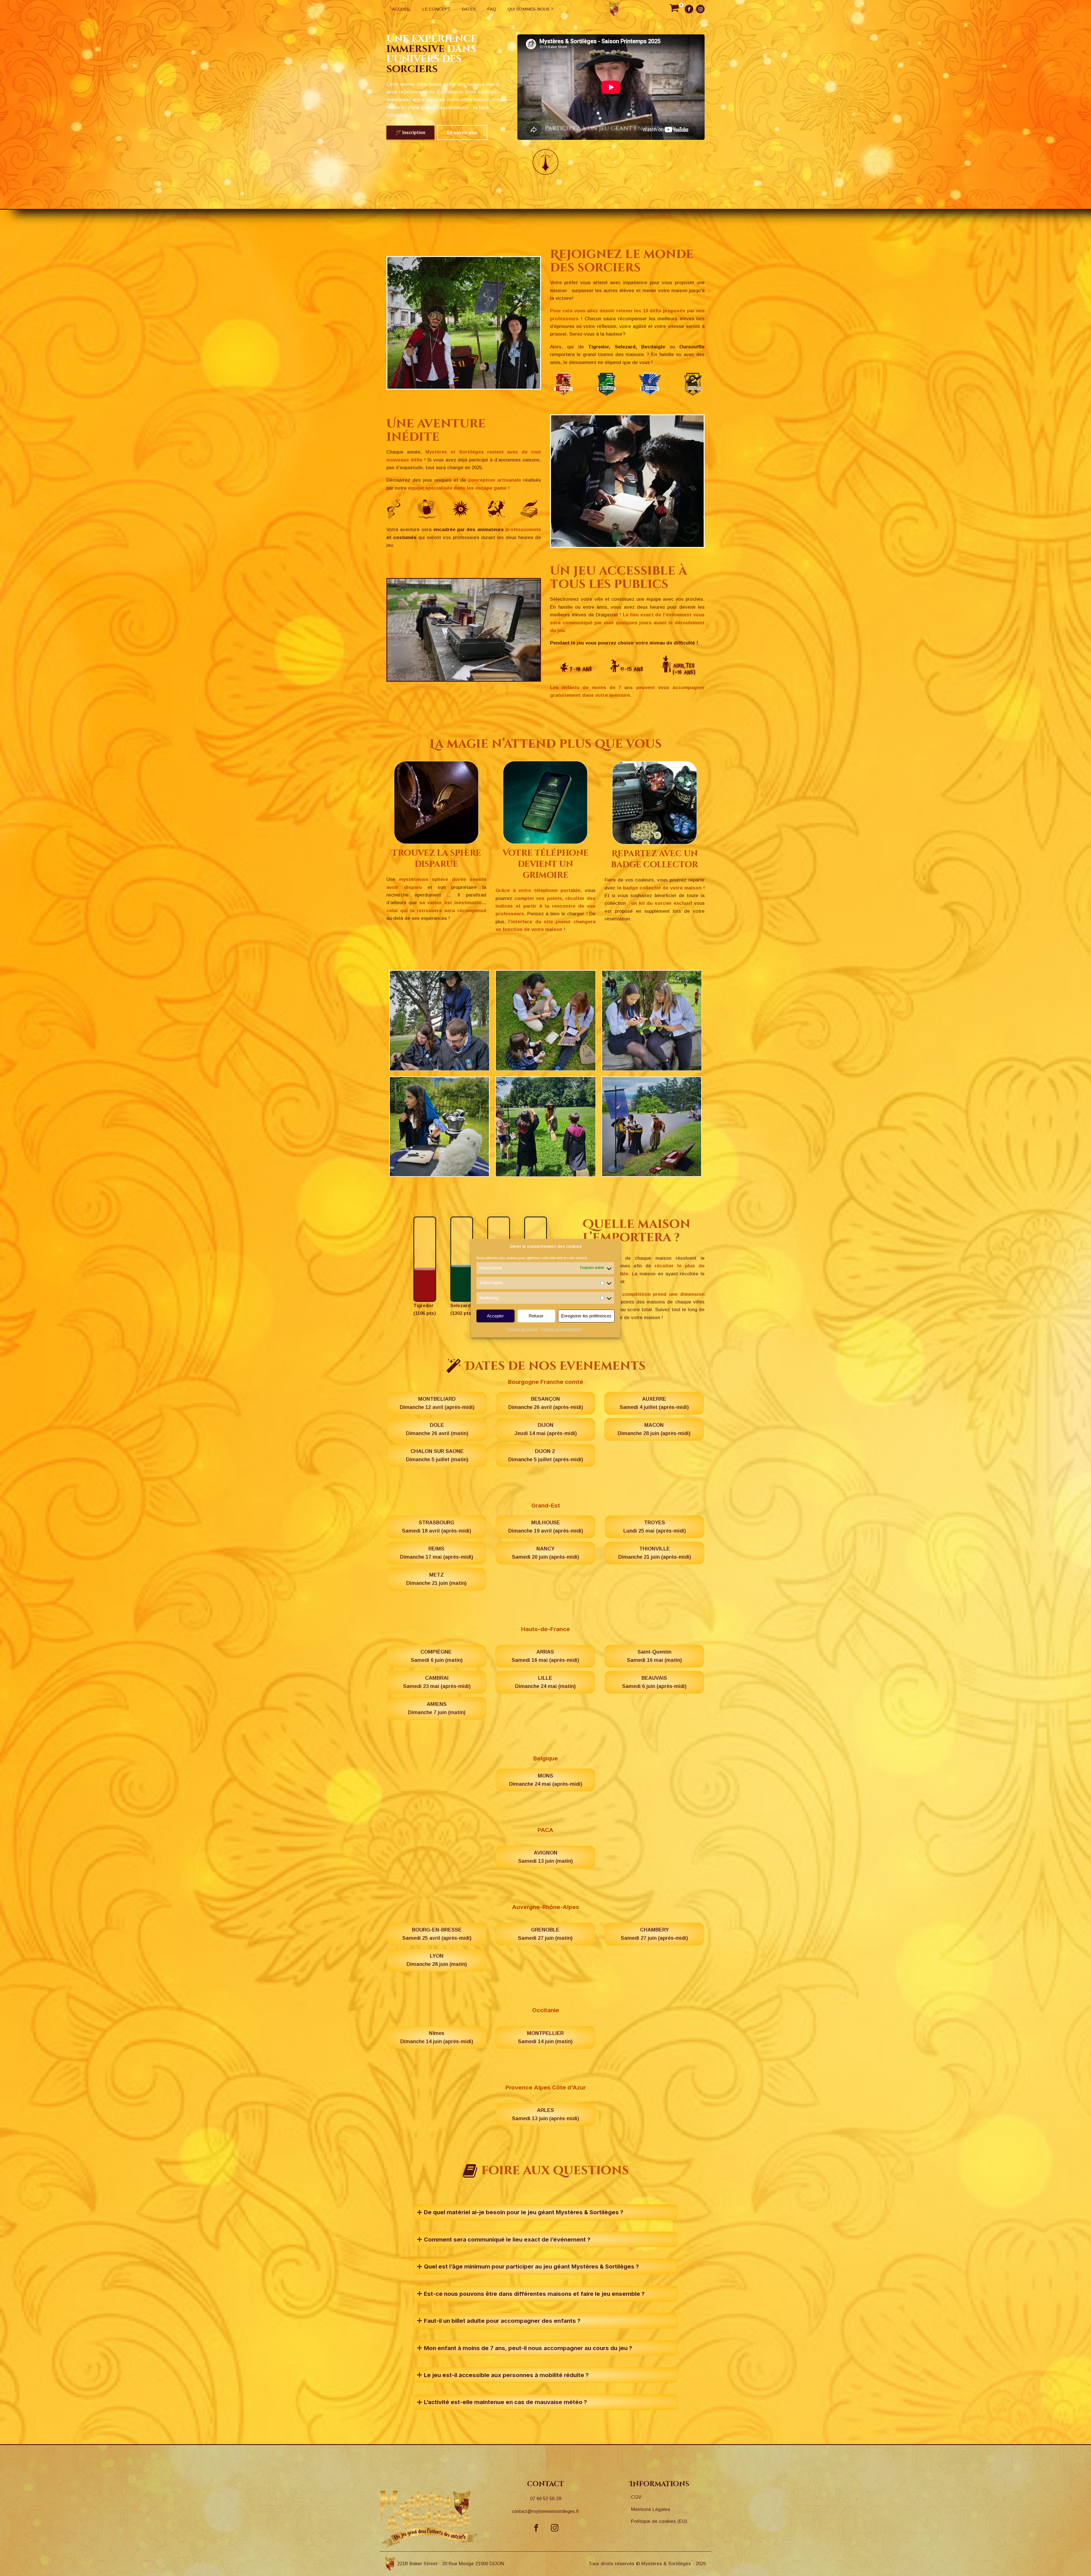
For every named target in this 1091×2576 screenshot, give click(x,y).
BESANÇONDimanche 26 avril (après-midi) (546, 1403)
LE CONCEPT (436, 9)
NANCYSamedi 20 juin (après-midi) (545, 1553)
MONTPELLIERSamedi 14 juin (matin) (545, 2037)
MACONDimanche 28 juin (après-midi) (654, 1429)
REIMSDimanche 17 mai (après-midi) (437, 1553)
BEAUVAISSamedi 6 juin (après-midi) (654, 1682)
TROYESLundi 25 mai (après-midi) (655, 1527)
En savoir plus (462, 133)
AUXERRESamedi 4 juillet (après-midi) (654, 1403)
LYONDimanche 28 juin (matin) (437, 1960)
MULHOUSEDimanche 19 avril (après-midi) (546, 1527)
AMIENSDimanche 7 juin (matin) (437, 1708)
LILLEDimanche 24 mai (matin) (545, 1682)
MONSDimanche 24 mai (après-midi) (546, 1780)
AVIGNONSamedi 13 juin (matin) (545, 1857)
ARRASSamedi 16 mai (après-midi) (545, 1656)
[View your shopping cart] (674, 9)
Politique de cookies (522, 1330)
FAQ (492, 9)
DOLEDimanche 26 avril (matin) (437, 1429)
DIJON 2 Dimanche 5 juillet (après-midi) (546, 1455)
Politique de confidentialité (561, 1330)
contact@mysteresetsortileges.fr (545, 2511)
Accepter (495, 1316)
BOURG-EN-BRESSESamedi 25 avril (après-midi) (437, 1934)
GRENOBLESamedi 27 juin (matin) (545, 1934)
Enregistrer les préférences (586, 1316)
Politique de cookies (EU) (659, 2521)
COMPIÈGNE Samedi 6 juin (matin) (437, 1656)
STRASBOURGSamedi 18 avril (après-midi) (437, 1527)
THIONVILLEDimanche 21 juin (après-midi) (655, 1553)
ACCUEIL (401, 9)
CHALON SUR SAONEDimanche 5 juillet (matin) (437, 1455)
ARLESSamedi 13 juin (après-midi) (545, 2114)
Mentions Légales (651, 2509)
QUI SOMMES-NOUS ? (530, 9)
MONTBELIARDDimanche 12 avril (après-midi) (437, 1403)
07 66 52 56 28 (545, 2499)
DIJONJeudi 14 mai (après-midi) (546, 1429)
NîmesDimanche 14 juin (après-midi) (437, 2037)
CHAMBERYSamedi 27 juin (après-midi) (654, 1934)
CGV (636, 2497)
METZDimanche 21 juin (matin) (436, 1579)
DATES (469, 9)
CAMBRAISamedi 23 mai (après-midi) (437, 1682)
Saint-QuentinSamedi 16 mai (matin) (654, 1656)
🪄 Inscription (410, 133)
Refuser (536, 1316)
